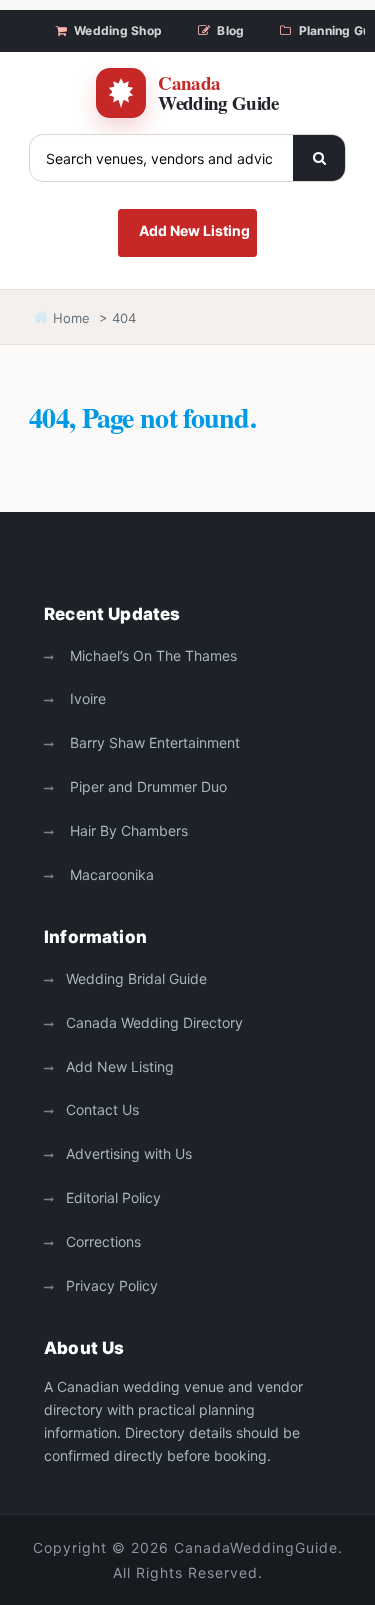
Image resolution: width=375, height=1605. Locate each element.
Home (69, 318)
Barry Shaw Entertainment (153, 742)
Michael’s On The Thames (151, 655)
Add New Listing (194, 230)
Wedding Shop (118, 30)
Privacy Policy (112, 1285)
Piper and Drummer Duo (146, 786)
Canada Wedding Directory (154, 1022)
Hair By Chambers (127, 830)
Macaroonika (110, 874)
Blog (230, 30)
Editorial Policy (113, 1197)
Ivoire (86, 698)
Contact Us (102, 1109)
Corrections (103, 1241)
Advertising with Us (129, 1153)
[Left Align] (319, 158)
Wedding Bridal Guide (136, 978)
